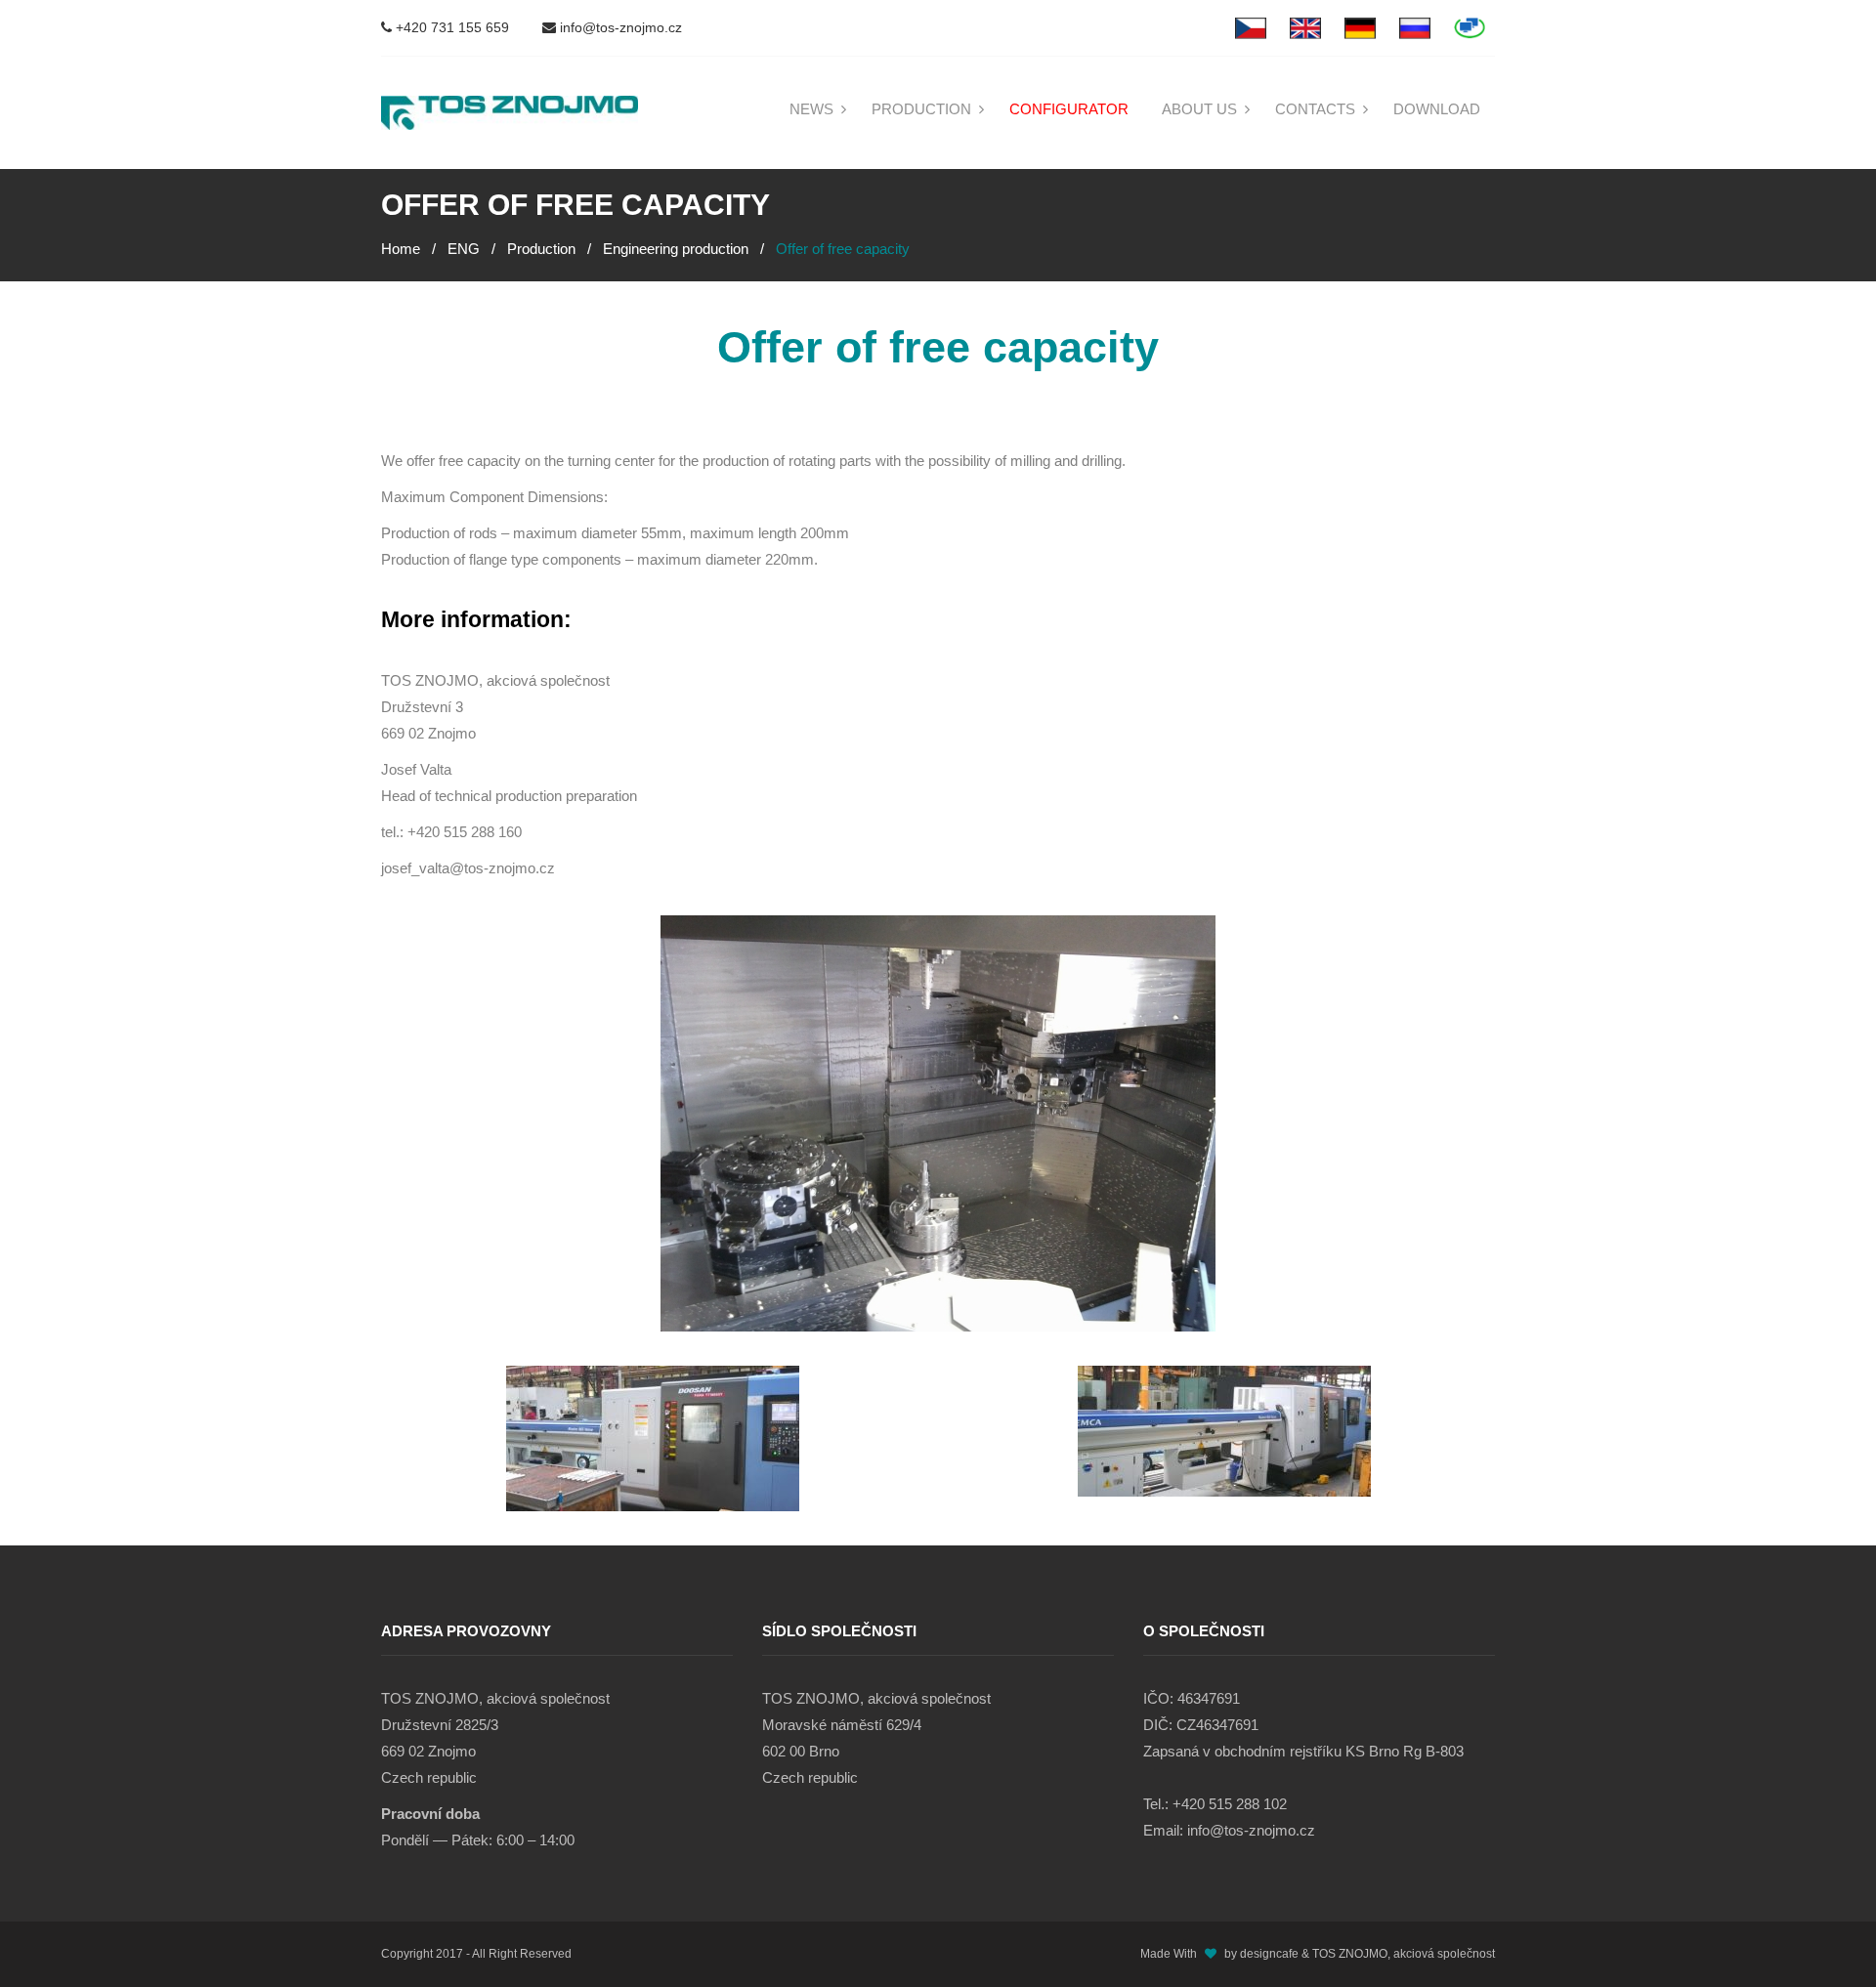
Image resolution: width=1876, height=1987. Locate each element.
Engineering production (676, 249)
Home (401, 249)
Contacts (1315, 109)
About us (1199, 109)
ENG (464, 249)
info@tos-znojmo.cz (619, 27)
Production (921, 109)
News (811, 109)
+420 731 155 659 (450, 27)
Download (1437, 109)
